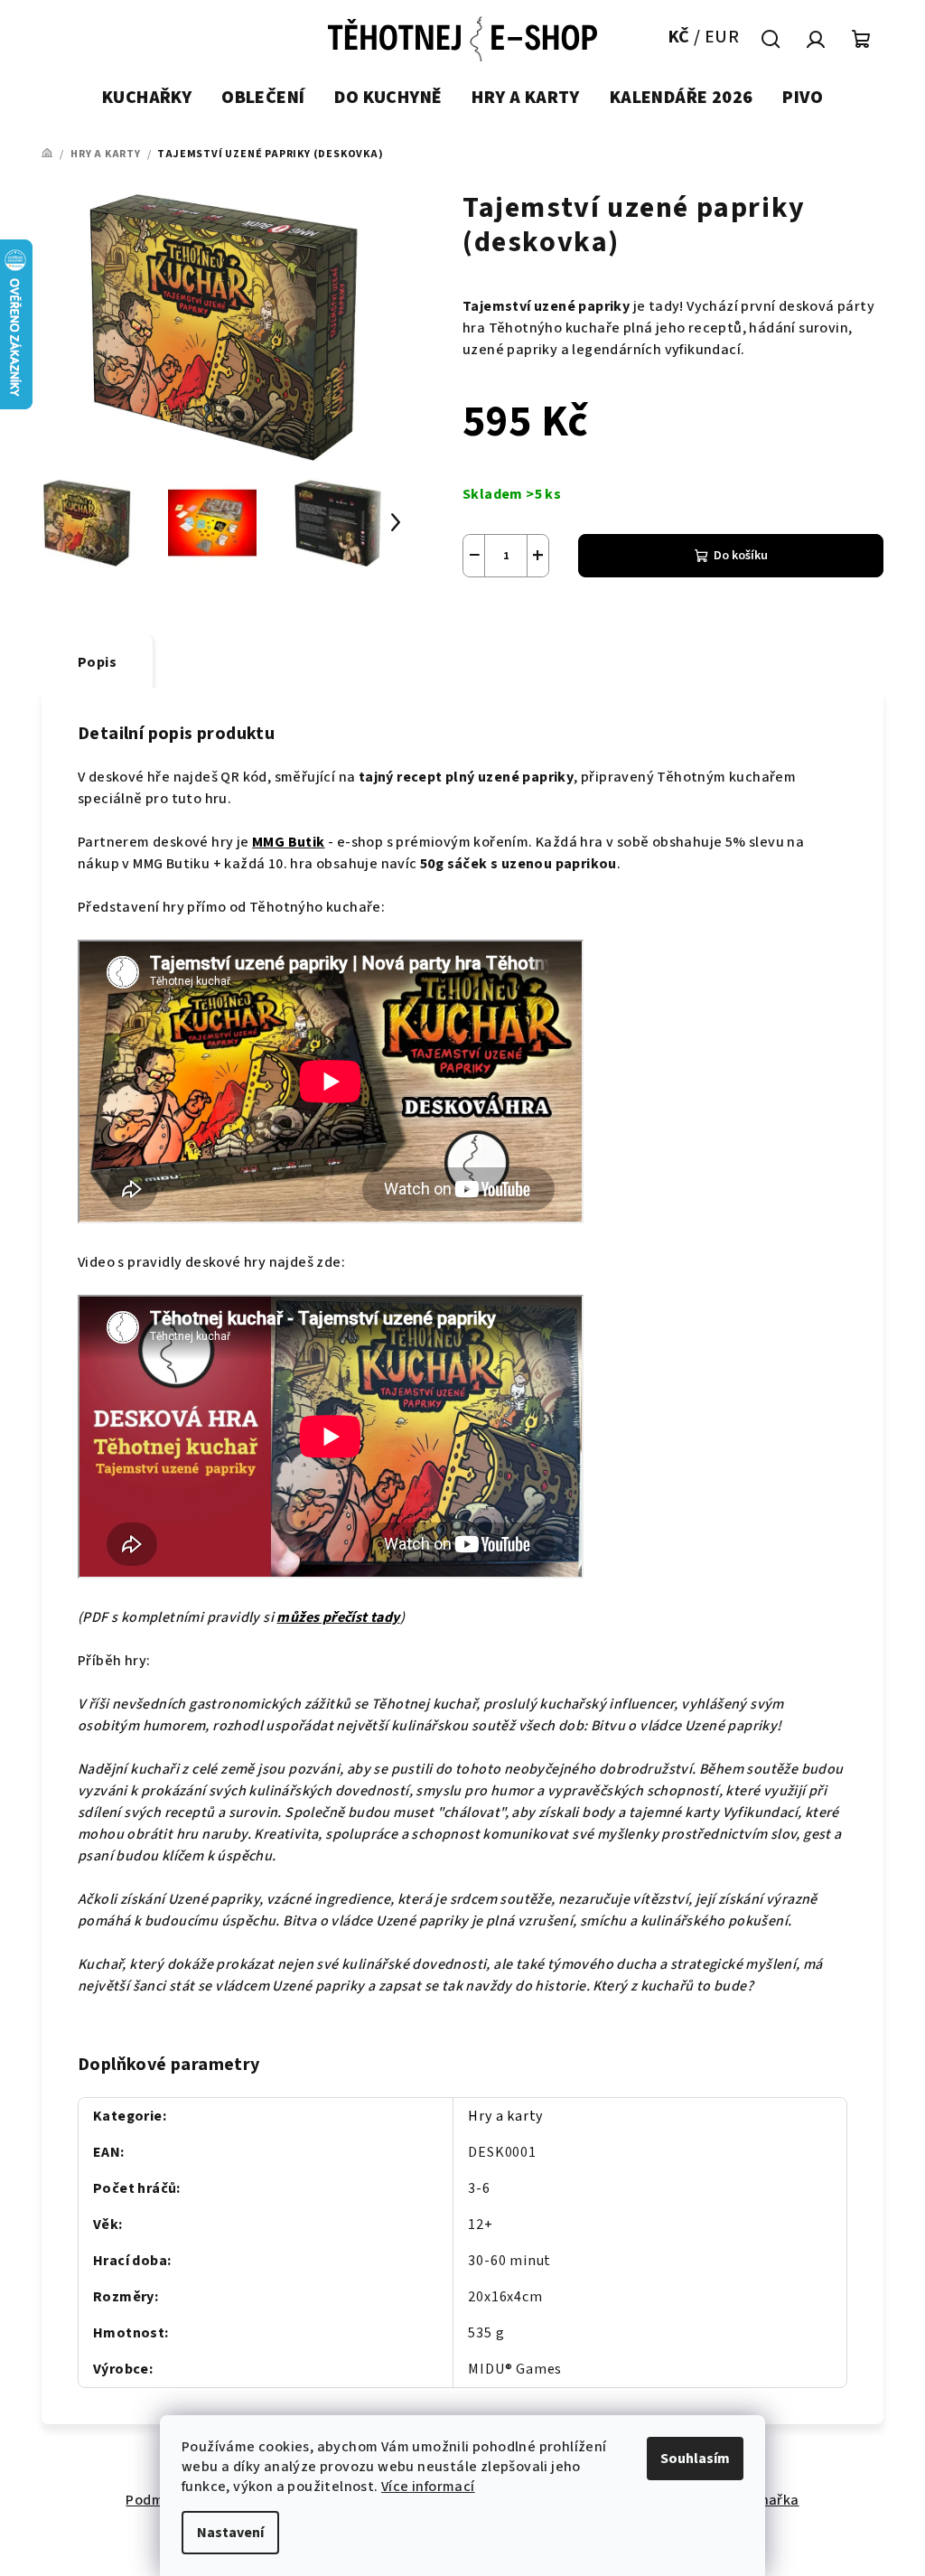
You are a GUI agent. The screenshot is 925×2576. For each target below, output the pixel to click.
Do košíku (741, 556)
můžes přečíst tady (338, 1617)
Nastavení (230, 2533)
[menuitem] (147, 98)
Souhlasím (695, 2459)
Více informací (428, 2487)
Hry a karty (505, 2116)
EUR (722, 37)
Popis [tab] (97, 662)
